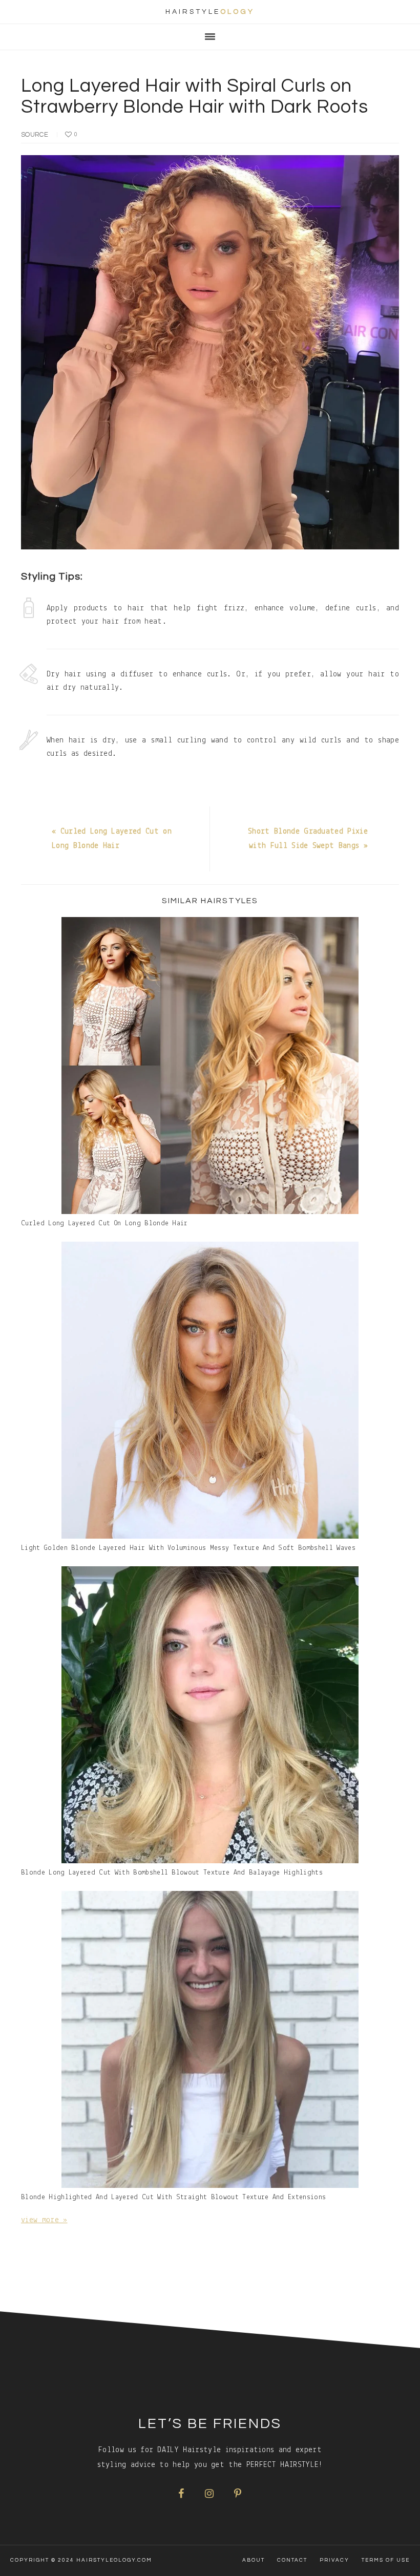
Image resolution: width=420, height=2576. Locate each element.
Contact (292, 2560)
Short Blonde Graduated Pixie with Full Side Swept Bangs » (308, 839)
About (254, 2560)
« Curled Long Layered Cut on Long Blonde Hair (112, 839)
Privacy (334, 2560)
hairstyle (210, 12)
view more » (44, 2220)
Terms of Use (386, 2560)
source (35, 135)
